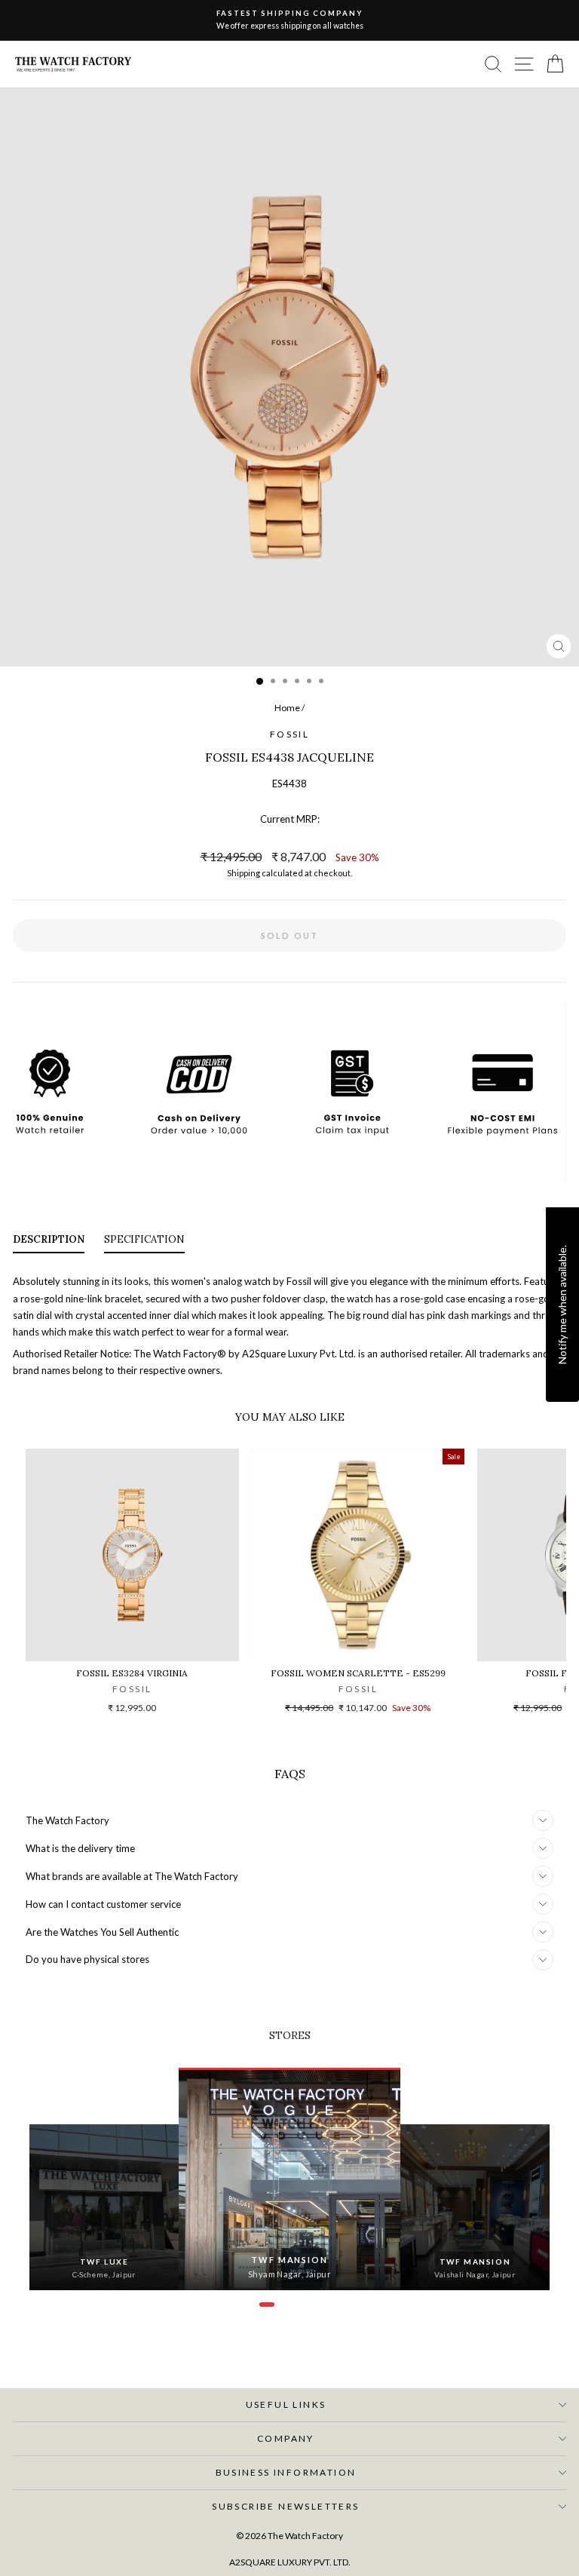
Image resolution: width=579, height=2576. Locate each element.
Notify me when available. (562, 1305)
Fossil (289, 734)
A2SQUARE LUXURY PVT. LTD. (290, 2562)
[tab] (49, 1243)
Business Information (286, 2472)
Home (287, 708)
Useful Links (286, 2404)
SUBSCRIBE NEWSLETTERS (285, 2506)
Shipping (244, 873)
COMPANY (286, 2438)
